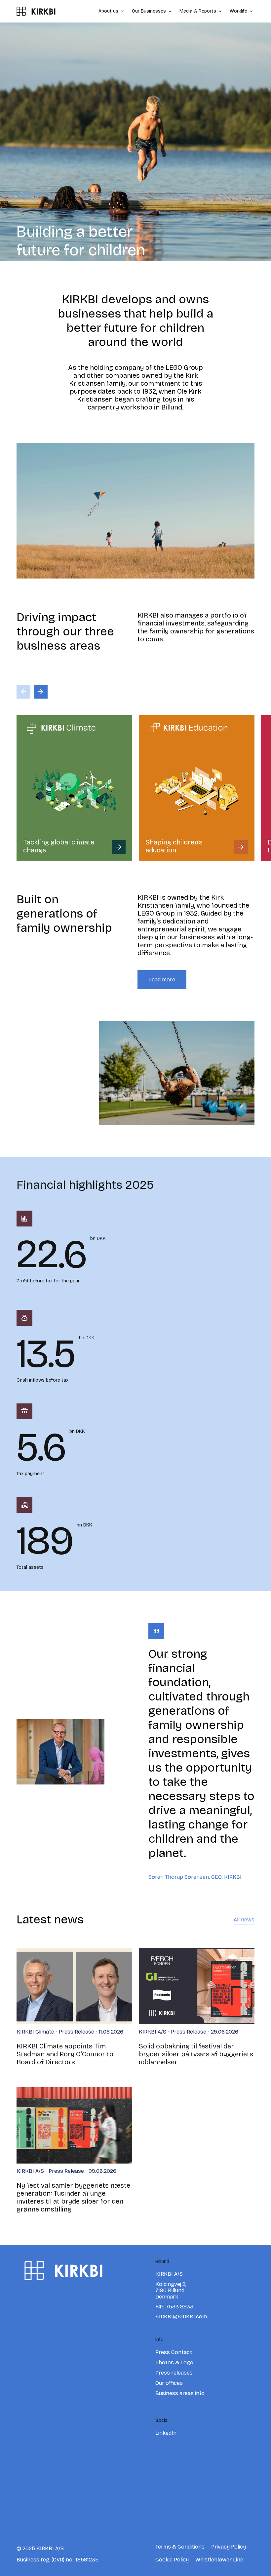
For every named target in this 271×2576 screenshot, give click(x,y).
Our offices (169, 2383)
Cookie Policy (172, 2560)
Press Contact (174, 2352)
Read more (162, 980)
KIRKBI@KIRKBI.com (181, 2317)
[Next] (41, 692)
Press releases (174, 2373)
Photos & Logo (174, 2362)
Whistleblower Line (219, 2560)
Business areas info (180, 2393)
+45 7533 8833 (174, 2307)
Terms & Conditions (180, 2547)
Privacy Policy (229, 2547)
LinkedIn (166, 2433)
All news (244, 1920)
